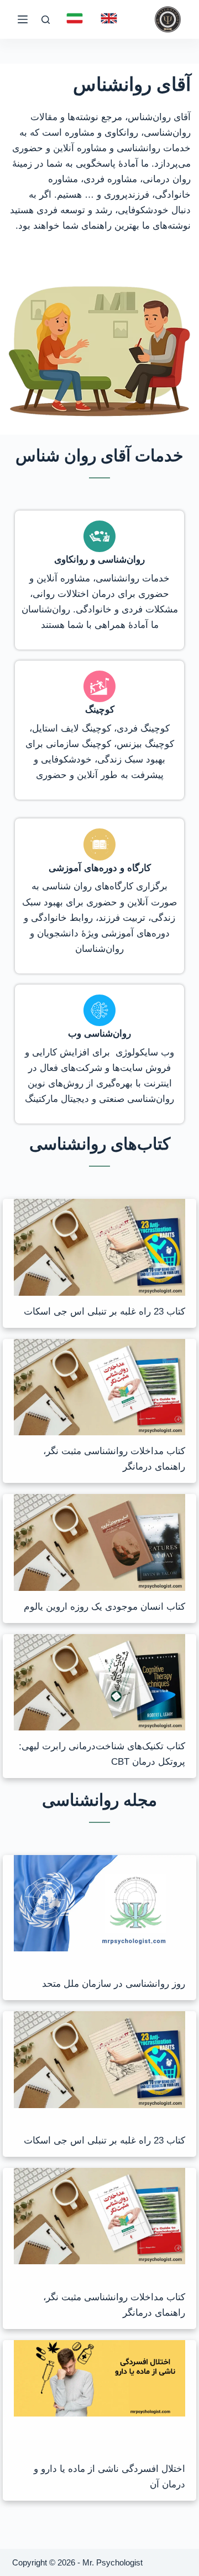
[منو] (23, 19)
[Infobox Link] (100, 580)
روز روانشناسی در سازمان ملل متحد (114, 1984)
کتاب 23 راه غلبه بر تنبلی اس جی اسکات (104, 1312)
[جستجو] (46, 20)
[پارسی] (75, 18)
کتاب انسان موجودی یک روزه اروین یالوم (104, 1607)
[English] (109, 18)
